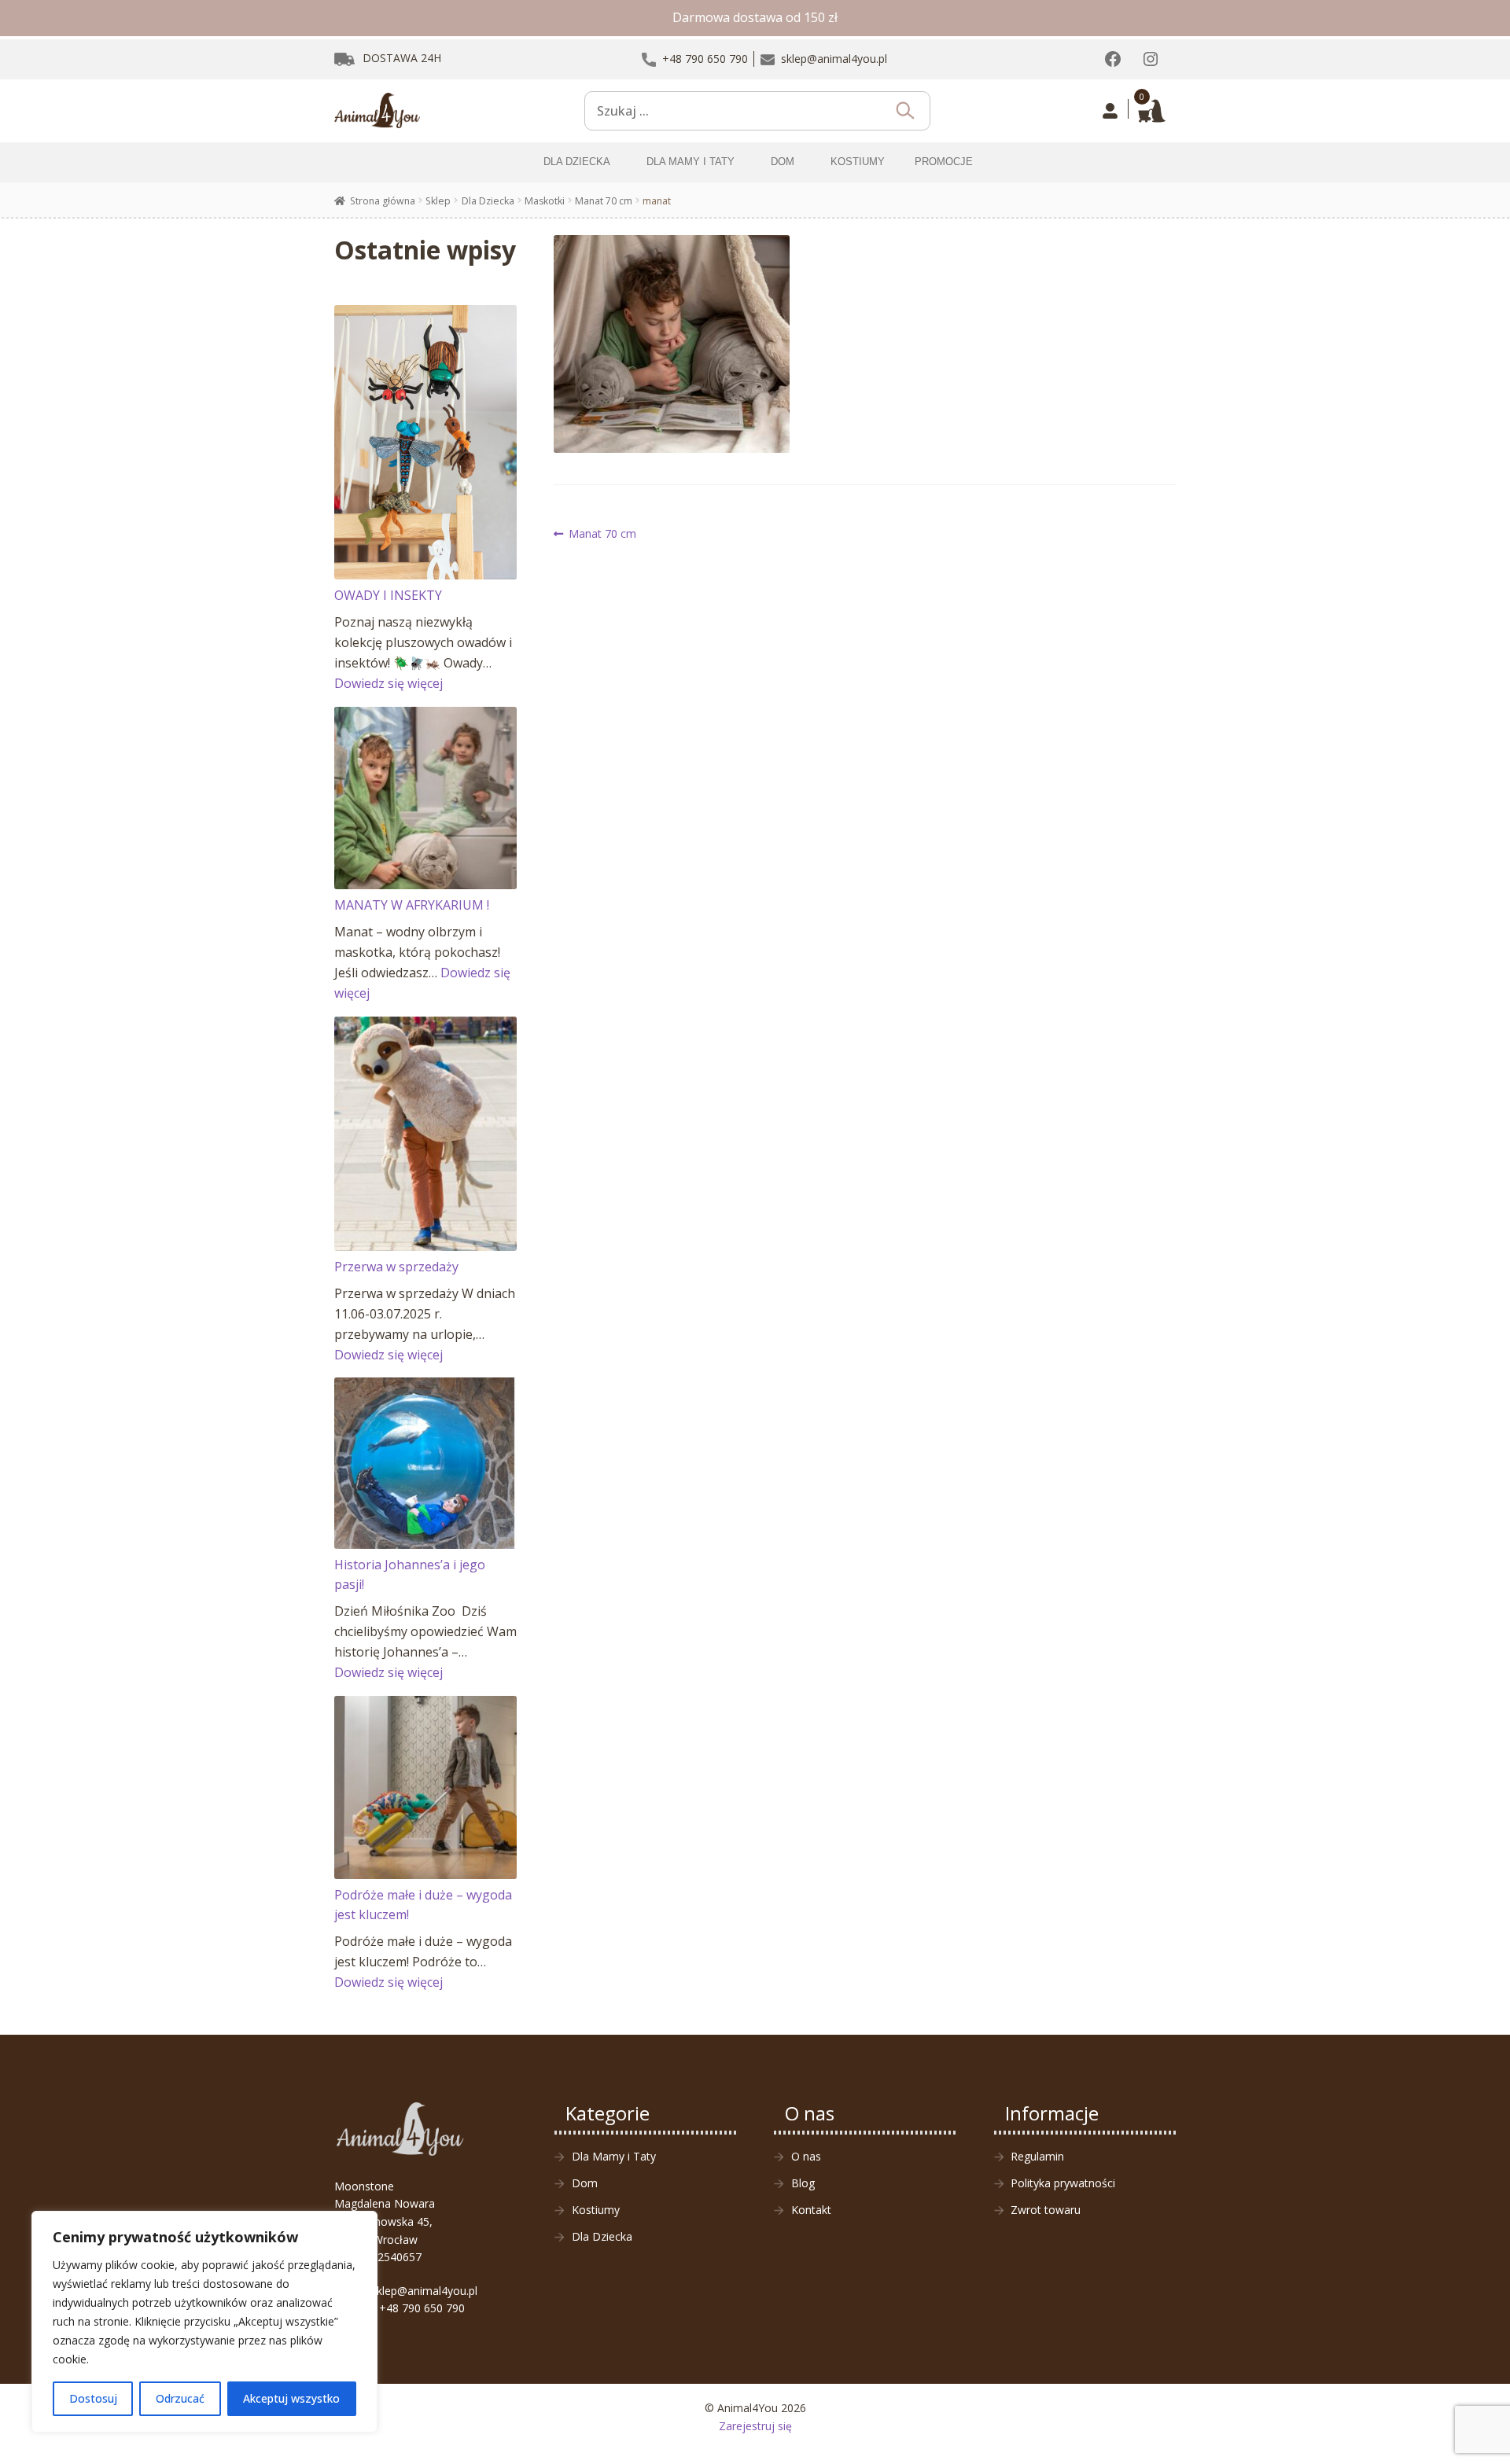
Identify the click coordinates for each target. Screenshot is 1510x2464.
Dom (585, 2183)
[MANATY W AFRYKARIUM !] (426, 798)
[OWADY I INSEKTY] (426, 442)
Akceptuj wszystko (291, 2398)
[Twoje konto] (1110, 111)
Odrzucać (180, 2398)
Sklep (438, 201)
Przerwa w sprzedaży (396, 1267)
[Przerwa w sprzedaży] (426, 1134)
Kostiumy (596, 2210)
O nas (806, 2156)
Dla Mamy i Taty (614, 2156)
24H (402, 58)
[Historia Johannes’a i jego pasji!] (426, 1463)
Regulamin (1037, 2156)
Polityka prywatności (1063, 2183)
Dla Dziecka (488, 201)
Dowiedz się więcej (389, 683)
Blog (803, 2183)
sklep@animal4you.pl (424, 2291)
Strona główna (383, 201)
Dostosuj (93, 2398)
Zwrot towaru (1046, 2210)
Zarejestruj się (755, 2426)
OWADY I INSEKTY (388, 595)
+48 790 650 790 (422, 2308)
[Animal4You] (377, 111)
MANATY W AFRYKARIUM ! (412, 905)
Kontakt (811, 2210)
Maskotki (545, 201)
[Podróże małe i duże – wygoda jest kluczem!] (426, 1787)
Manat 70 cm (604, 201)
